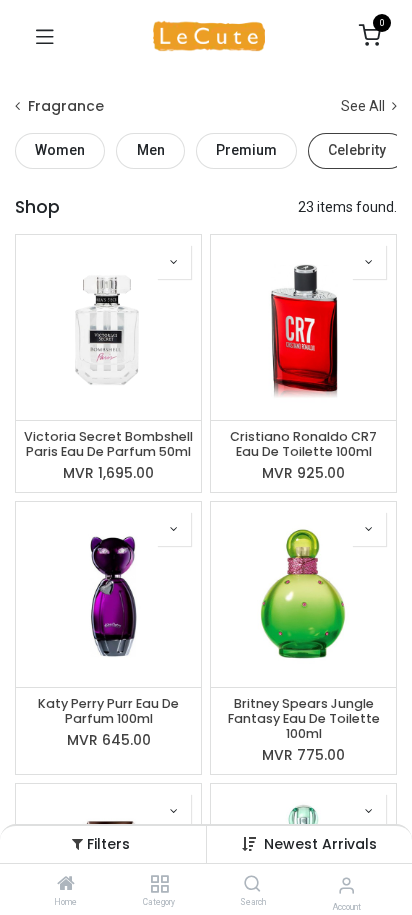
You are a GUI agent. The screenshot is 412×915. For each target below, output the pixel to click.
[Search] (252, 885)
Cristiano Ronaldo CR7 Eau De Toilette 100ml (303, 444)
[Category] (159, 885)
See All (364, 106)
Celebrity (357, 150)
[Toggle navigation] (45, 36)
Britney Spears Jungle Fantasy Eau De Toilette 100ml (304, 718)
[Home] (66, 885)
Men (151, 150)
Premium (246, 150)
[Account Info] (346, 885)
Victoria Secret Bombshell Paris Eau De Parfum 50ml (108, 444)
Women (60, 150)
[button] (320, 844)
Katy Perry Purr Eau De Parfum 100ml (108, 711)
